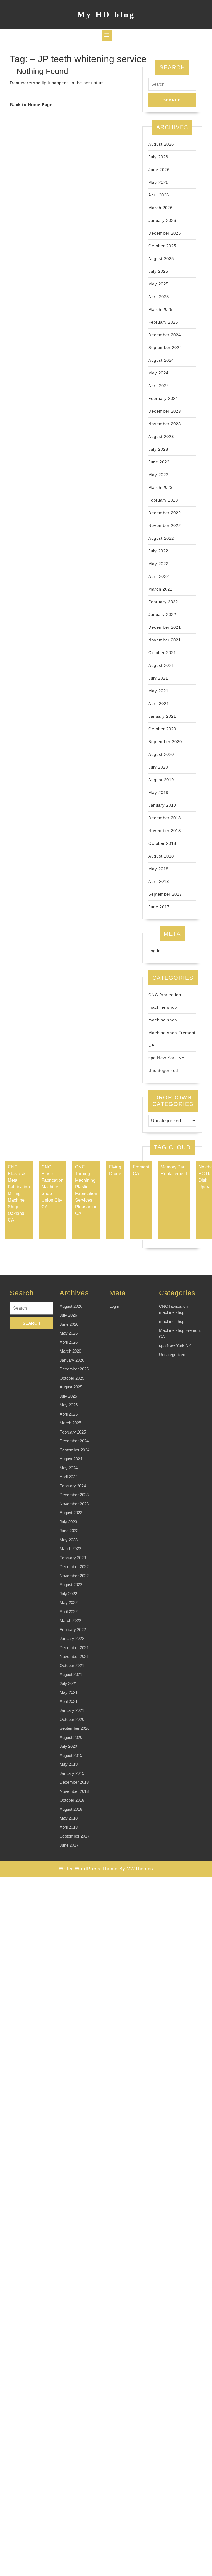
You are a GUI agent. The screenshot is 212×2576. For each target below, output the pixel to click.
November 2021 (165, 640)
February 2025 (163, 322)
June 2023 (159, 462)
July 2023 (158, 449)
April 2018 (159, 881)
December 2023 (165, 411)
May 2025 (158, 284)
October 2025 (162, 246)
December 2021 (165, 627)
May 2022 (158, 564)
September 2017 (165, 894)
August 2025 (161, 259)
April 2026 (159, 195)
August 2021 (161, 665)
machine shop (163, 1020)
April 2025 (159, 297)
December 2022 (165, 513)
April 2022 (159, 576)
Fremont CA (141, 1170)
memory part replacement (174, 1170)
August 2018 (161, 856)
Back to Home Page (31, 105)
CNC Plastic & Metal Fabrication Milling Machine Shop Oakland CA (19, 1193)
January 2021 (162, 716)
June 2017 (159, 907)
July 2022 (158, 551)
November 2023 (165, 424)
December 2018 (165, 818)
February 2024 (163, 398)
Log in (154, 951)
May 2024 (158, 373)
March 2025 (160, 309)
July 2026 (158, 157)
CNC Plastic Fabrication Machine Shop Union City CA (52, 1187)
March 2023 (160, 487)
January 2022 (162, 614)
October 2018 (162, 843)
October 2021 (162, 653)
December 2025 (165, 233)
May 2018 (158, 869)
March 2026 (160, 208)
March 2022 (160, 589)
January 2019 (162, 805)
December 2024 (165, 335)
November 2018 (165, 831)
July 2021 (158, 678)
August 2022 (161, 538)
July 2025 (158, 271)
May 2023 (158, 475)
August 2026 (161, 144)
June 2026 (159, 170)
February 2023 (163, 500)
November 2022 (165, 526)
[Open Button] (107, 35)
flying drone (115, 1170)
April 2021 (159, 703)
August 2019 (161, 780)
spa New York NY (166, 1058)
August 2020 (161, 754)
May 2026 (158, 182)
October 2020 (162, 729)
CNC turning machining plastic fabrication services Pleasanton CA (86, 1190)
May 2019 (158, 792)
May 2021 (158, 691)
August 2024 (161, 360)
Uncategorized (163, 1071)
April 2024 (159, 386)
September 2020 (165, 742)
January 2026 (162, 220)
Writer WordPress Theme (88, 1869)
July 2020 (158, 767)
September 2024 (165, 348)
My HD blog (106, 15)
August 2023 (161, 437)
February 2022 (163, 602)
